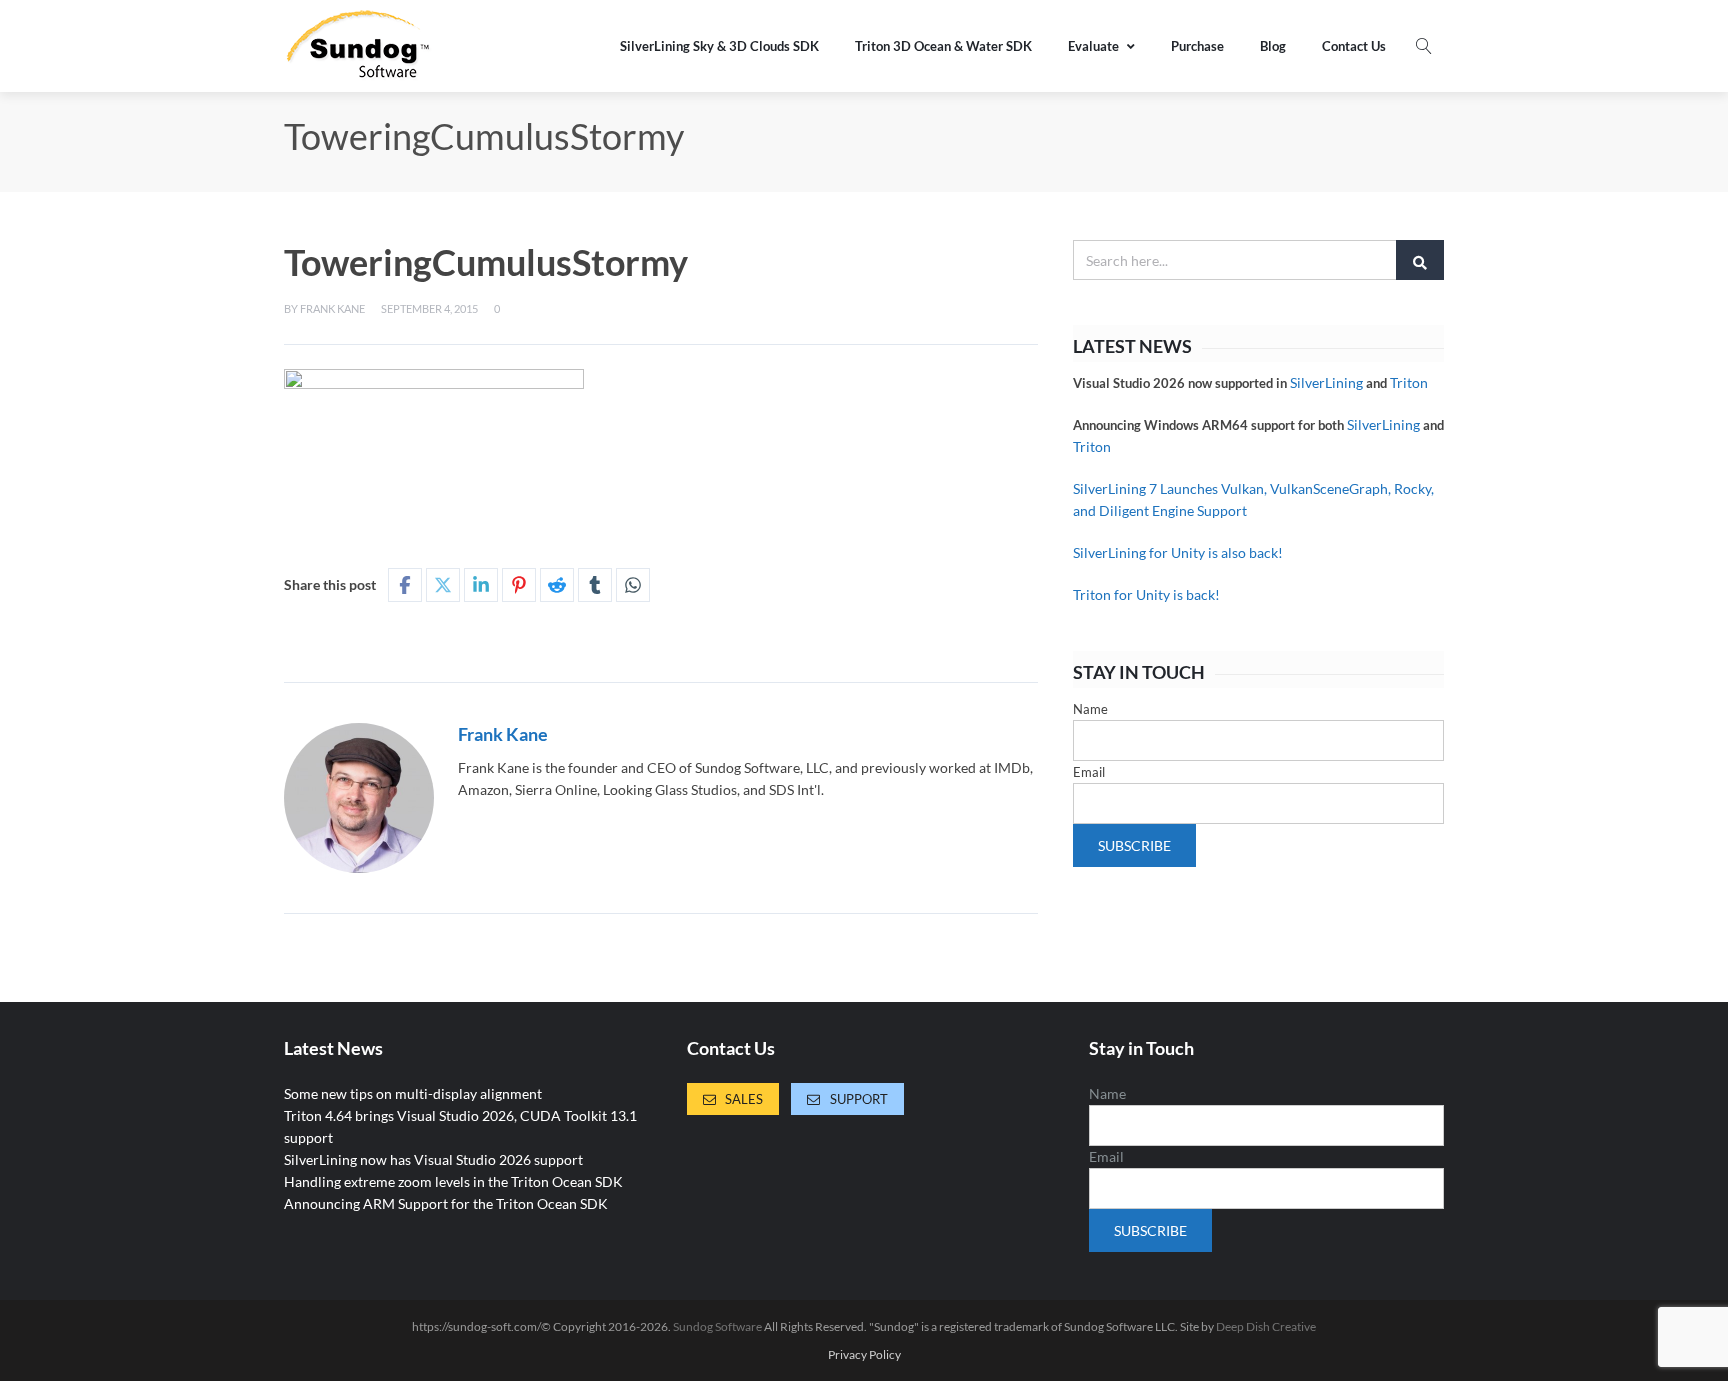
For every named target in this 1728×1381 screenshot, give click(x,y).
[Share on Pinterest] (519, 585)
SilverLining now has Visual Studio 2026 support (433, 1159)
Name (1090, 709)
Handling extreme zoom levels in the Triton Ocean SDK (453, 1181)
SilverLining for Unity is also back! (1178, 552)
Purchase (1197, 46)
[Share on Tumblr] (595, 585)
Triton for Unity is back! (1146, 594)
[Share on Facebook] (405, 585)
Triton (1409, 382)
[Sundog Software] (359, 46)
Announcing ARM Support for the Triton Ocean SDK (446, 1203)
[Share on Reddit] (557, 585)
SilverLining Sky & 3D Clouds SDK (719, 46)
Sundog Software (717, 1326)
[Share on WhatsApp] (633, 585)
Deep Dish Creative (1266, 1326)
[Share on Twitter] (443, 585)
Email (1089, 772)
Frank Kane (332, 308)
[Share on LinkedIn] (481, 585)
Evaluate (1093, 46)
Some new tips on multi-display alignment (413, 1093)
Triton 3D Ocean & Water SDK (943, 46)
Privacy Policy (864, 1355)
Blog (1273, 46)
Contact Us (1354, 46)
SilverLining (1326, 382)
